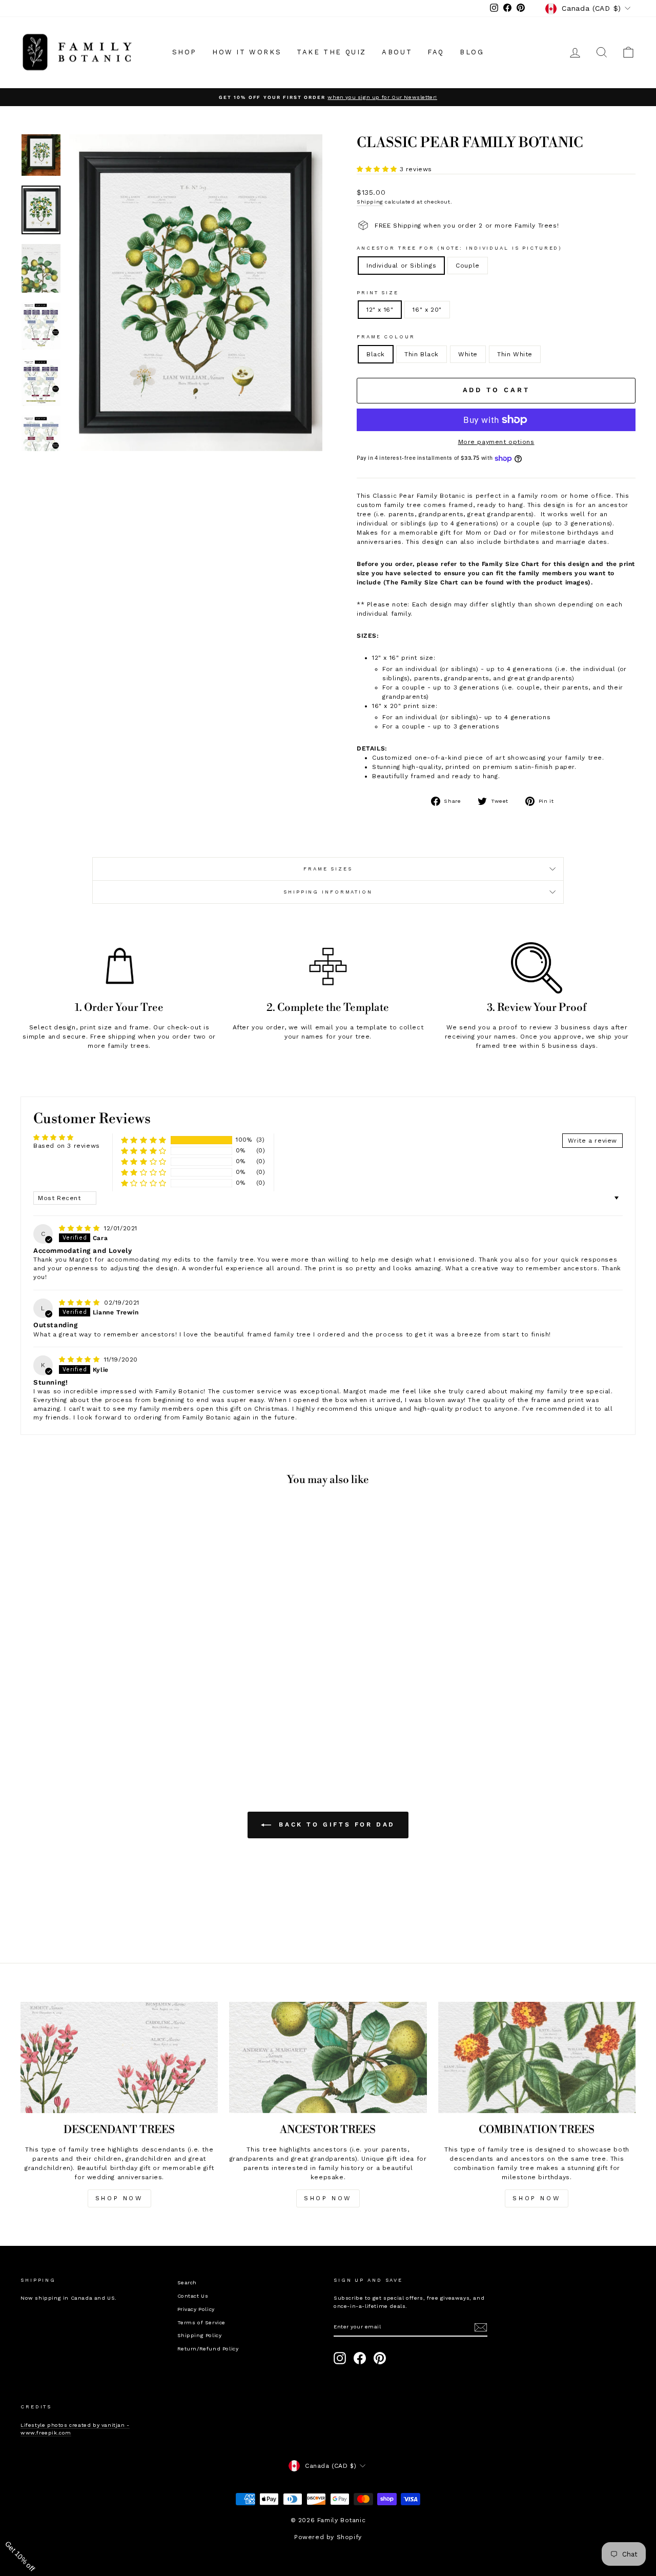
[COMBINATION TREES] (537, 2057)
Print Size (378, 292)
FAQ (436, 52)
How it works (247, 52)
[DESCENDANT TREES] (119, 2057)
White (468, 354)
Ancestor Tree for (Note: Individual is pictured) (459, 248)
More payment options (496, 442)
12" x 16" (380, 310)
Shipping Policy (200, 2335)
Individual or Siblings (401, 266)
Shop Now (328, 2198)
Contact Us (193, 2296)
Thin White (515, 354)
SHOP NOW (119, 2198)
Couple (468, 266)
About (397, 52)
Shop (184, 52)
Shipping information (328, 892)
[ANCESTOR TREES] (328, 2057)
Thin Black (422, 354)
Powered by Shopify (328, 2537)
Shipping (370, 202)
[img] (80, 1228)
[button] (378, 169)
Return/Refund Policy (208, 2349)
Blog (472, 52)
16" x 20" (427, 310)
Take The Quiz (332, 52)
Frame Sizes (328, 869)
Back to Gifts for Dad (335, 1824)
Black (376, 354)
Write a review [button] (592, 1141)
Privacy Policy (196, 2309)
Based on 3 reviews (67, 1146)
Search (187, 2283)
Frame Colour (386, 337)
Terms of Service (202, 2323)
